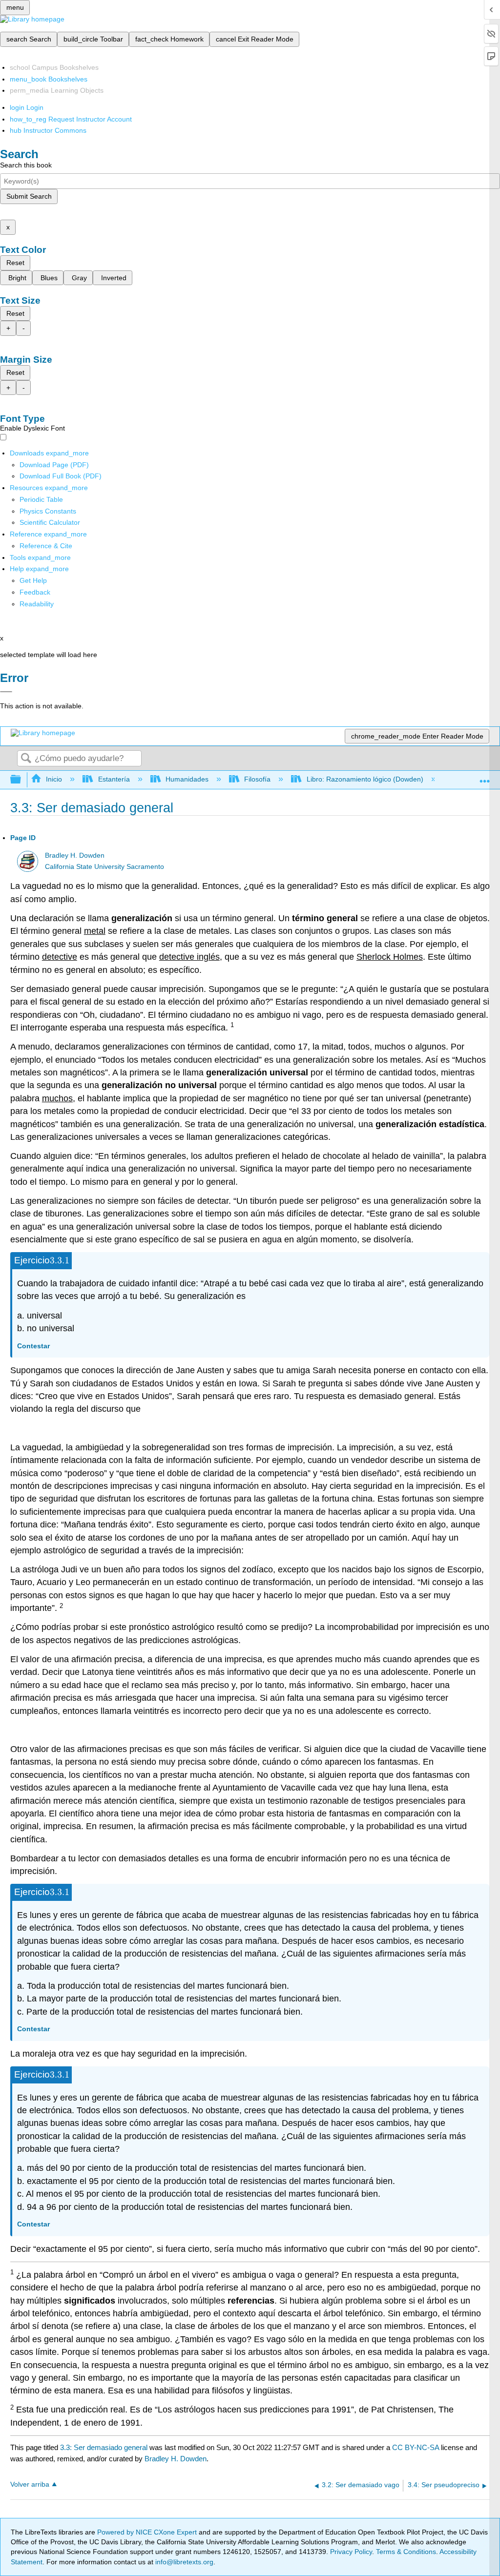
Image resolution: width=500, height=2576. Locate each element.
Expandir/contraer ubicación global (485, 777)
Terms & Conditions (406, 2552)
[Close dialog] (6, 692)
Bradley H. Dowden (75, 855)
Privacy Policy (351, 2552)
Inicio (54, 779)
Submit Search (29, 196)
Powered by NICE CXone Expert (148, 2532)
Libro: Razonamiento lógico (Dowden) (365, 779)
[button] (35, 592)
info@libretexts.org (183, 2562)
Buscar (26, 759)
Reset (15, 263)
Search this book (26, 165)
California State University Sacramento (104, 867)
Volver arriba (30, 2484)
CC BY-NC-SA (417, 2447)
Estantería (114, 779)
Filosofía (257, 779)
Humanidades (187, 779)
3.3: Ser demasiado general (104, 2447)
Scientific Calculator (50, 522)
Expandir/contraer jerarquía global (22, 780)
